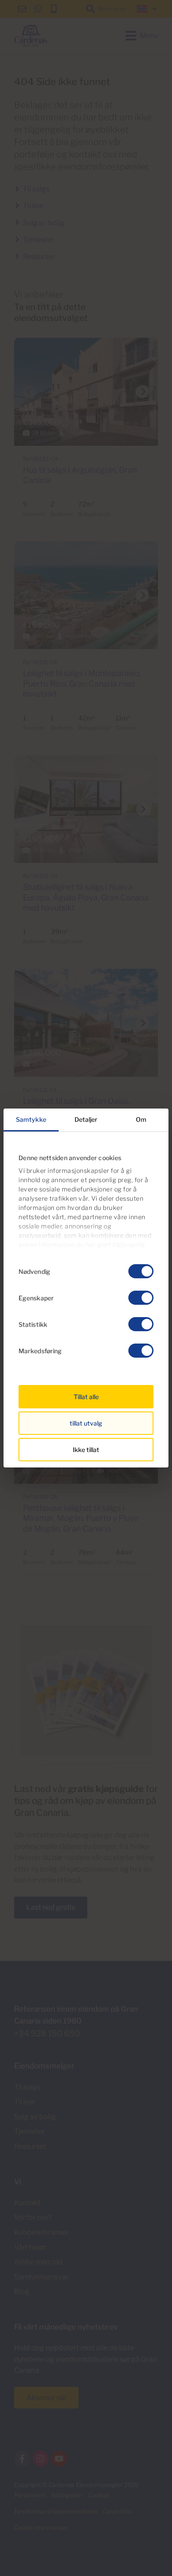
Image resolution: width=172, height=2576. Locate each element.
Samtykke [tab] (31, 1119)
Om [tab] (141, 1119)
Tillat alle (86, 1397)
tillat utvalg (86, 1423)
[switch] (141, 1298)
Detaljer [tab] (86, 1119)
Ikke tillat (86, 1450)
